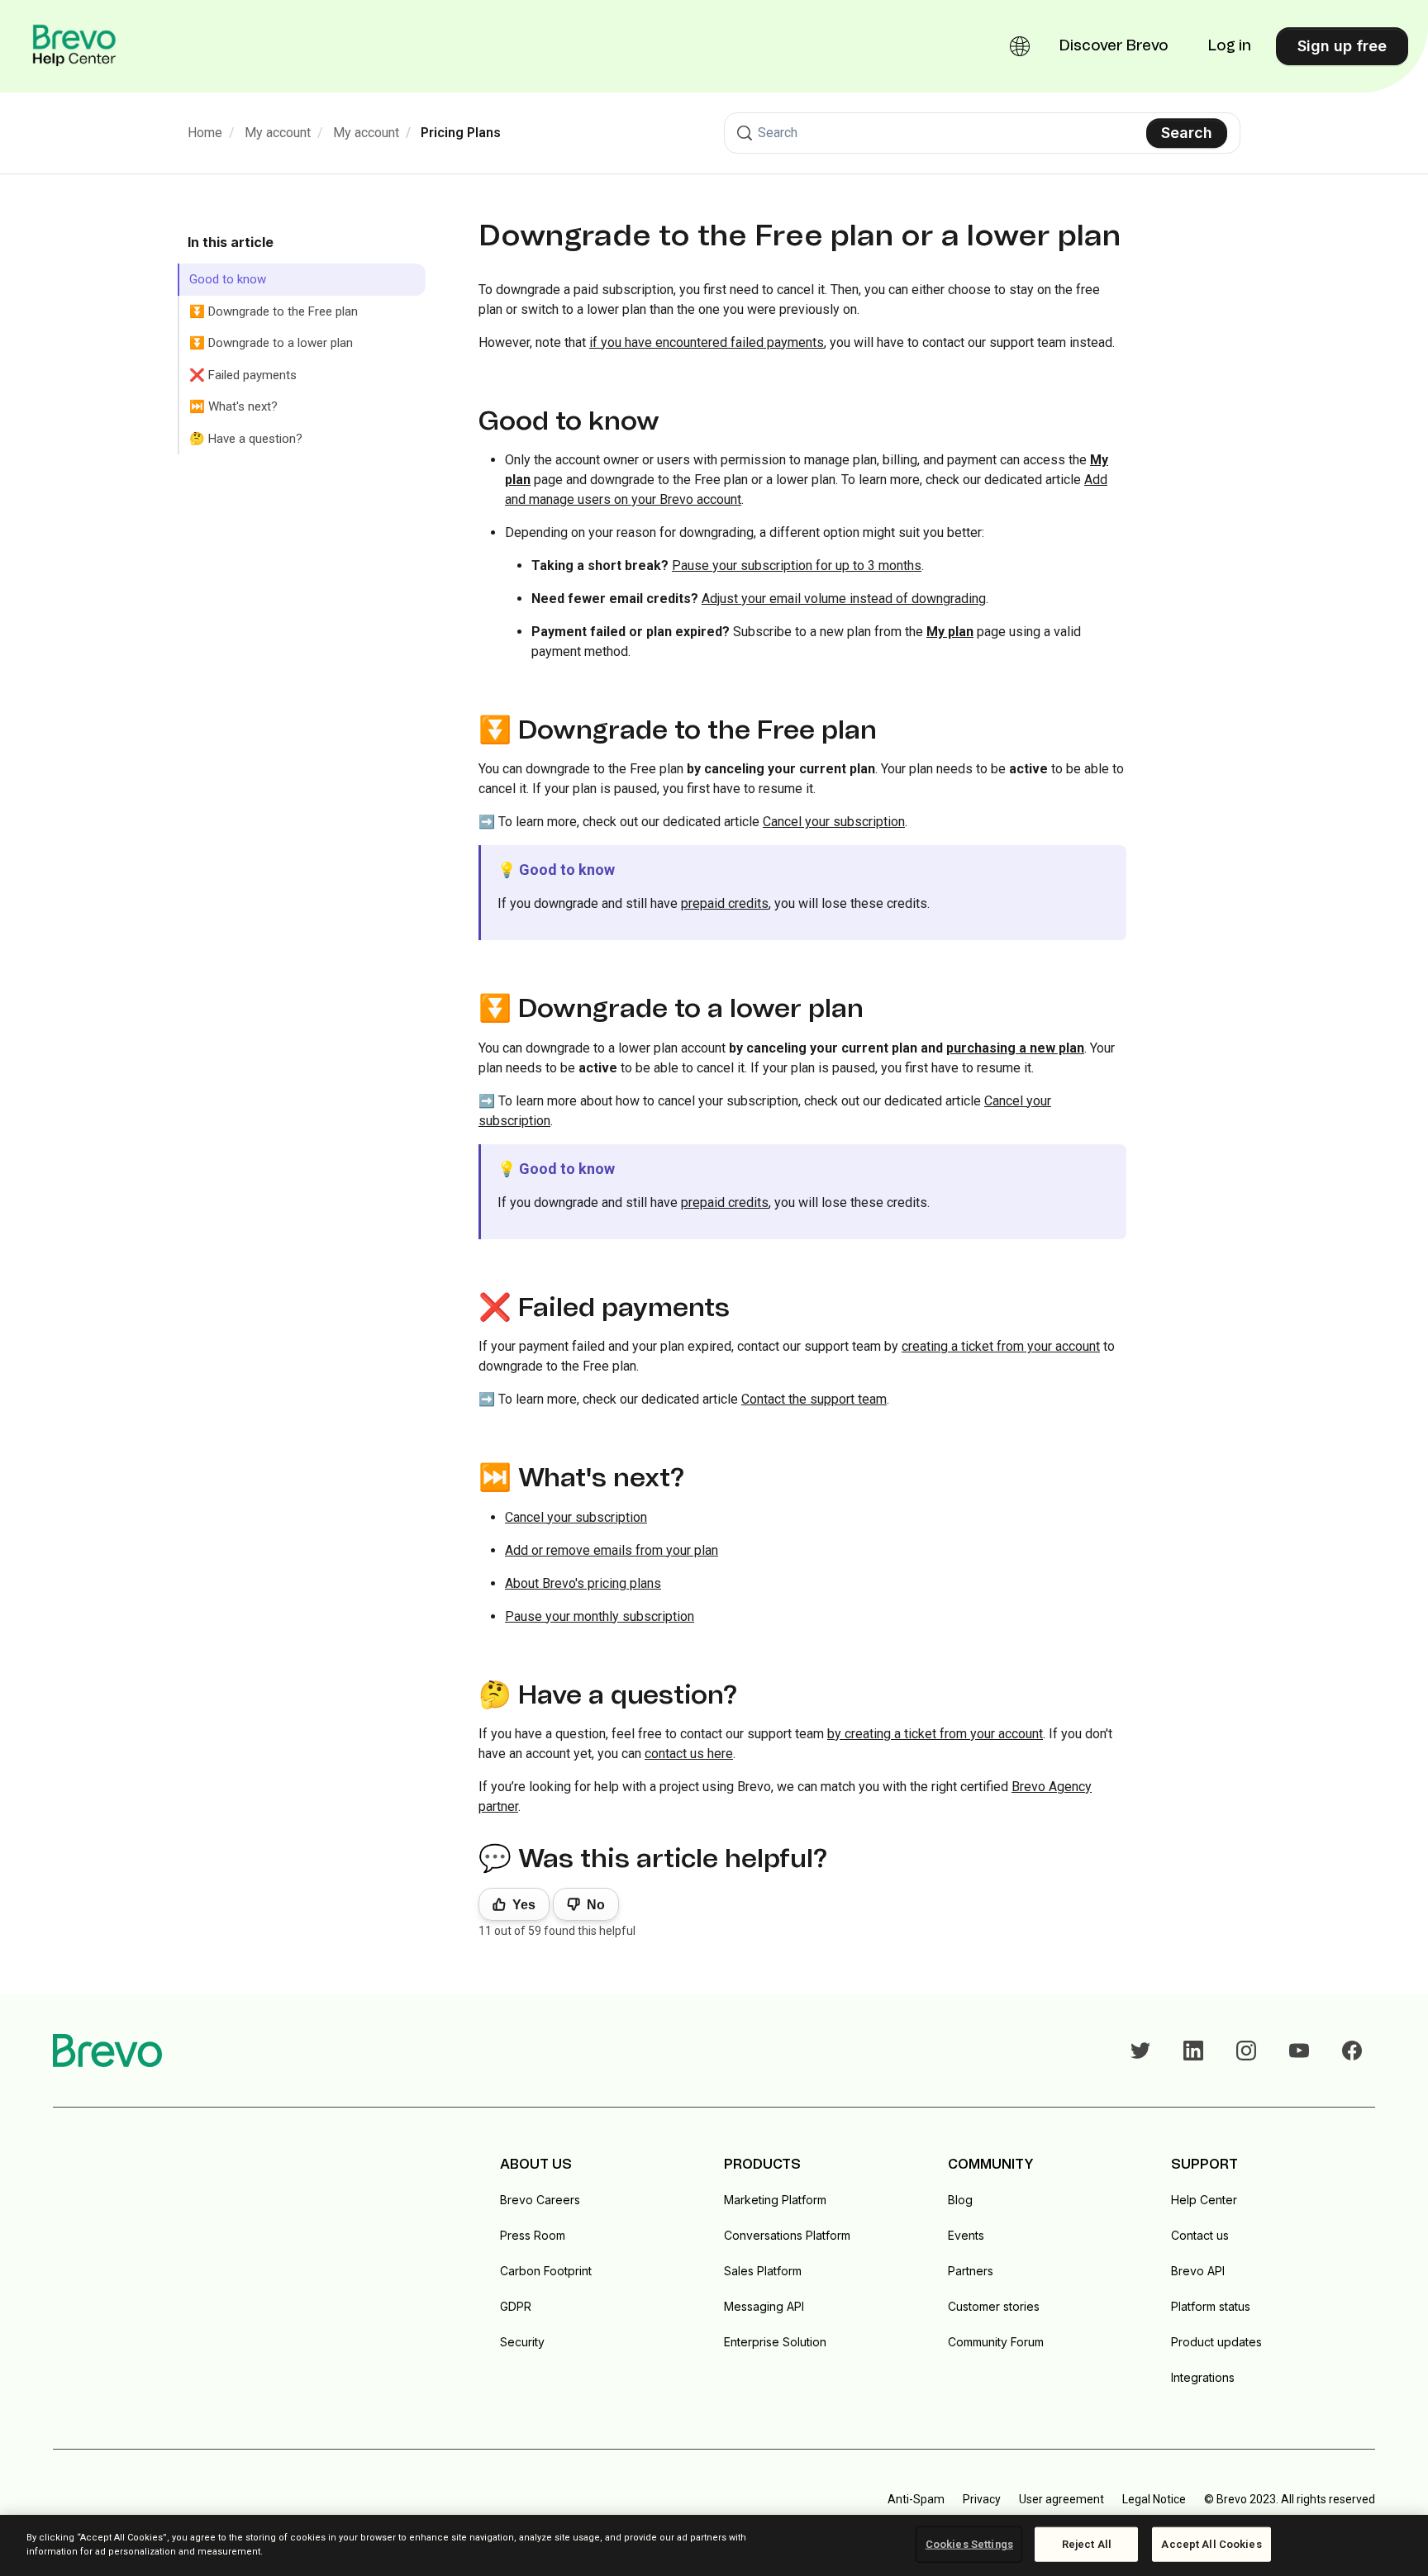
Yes (524, 1905)
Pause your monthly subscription (600, 1616)
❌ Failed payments (243, 375)
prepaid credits (725, 903)
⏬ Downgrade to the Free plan (274, 311)
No (596, 1905)
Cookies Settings (969, 2544)
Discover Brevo (1114, 46)
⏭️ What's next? (233, 406)
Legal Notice (1154, 2499)
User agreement (1061, 2499)
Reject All (1087, 2544)
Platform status (1211, 2306)
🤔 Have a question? (246, 439)
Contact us (1200, 2235)
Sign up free (1342, 46)
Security (522, 2342)
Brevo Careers (540, 2200)
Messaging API (764, 2306)
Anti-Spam (916, 2499)
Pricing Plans (461, 133)
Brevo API (1198, 2271)
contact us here (689, 1754)
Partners (971, 2271)
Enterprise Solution (775, 2342)
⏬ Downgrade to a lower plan (271, 343)
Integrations (1203, 2377)
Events (966, 2235)
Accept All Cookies (1211, 2544)
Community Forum (996, 2342)
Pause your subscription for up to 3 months (797, 566)
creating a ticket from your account (1001, 1346)
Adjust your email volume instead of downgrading (844, 599)
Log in (1230, 46)
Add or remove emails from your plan (612, 1550)
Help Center (1204, 2200)
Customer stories (994, 2306)
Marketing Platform (775, 2200)
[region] (714, 2545)
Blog (960, 2200)
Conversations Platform (787, 2235)
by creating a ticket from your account (935, 1734)
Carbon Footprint (546, 2271)
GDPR (516, 2306)
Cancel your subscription (834, 822)
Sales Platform (763, 2271)
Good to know (228, 279)
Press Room (533, 2235)
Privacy (982, 2499)
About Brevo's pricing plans (583, 1583)
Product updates (1216, 2342)
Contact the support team (814, 1399)
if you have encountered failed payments (707, 342)
